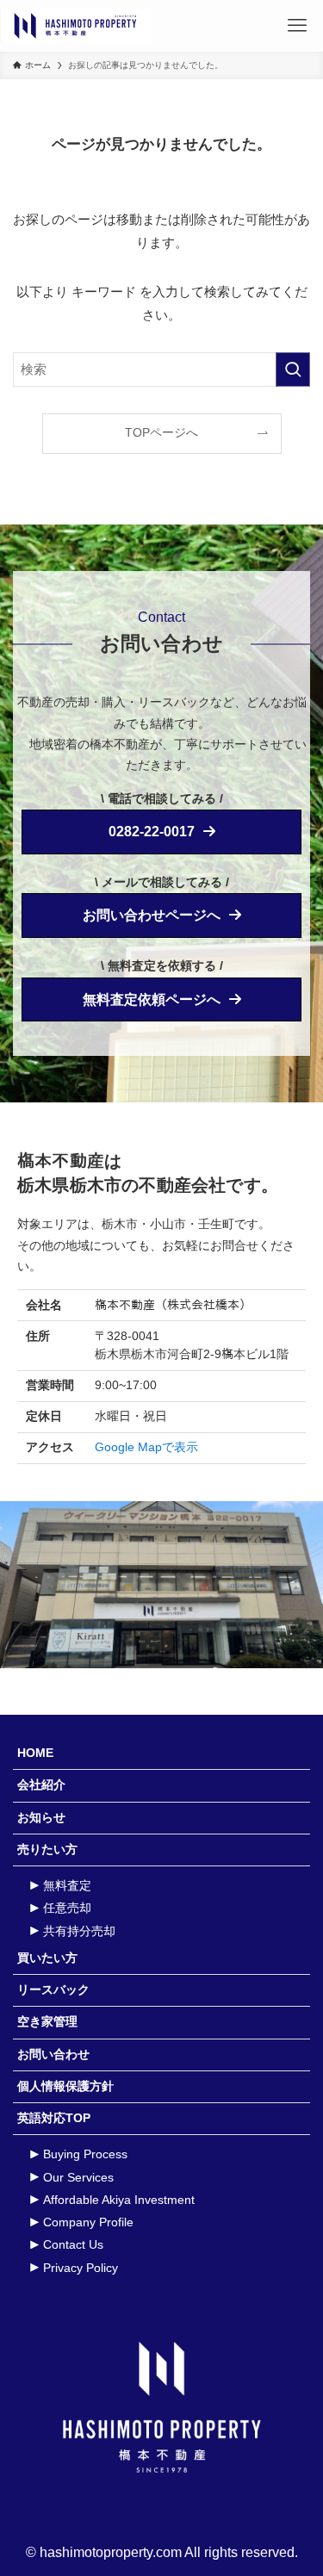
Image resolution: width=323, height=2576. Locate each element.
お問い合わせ (53, 2055)
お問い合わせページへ (152, 915)
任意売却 (67, 1908)
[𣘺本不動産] (78, 26)
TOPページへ (161, 433)
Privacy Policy (81, 2268)
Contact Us (73, 2245)
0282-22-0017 (152, 832)
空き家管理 (47, 2022)
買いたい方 (47, 1958)
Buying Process (85, 2154)
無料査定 (67, 1886)
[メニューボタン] (297, 26)
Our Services (78, 2178)
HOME (35, 1753)
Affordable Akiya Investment (119, 2200)
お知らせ (41, 1818)
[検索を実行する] (293, 369)
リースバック (53, 1990)
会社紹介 (41, 1785)
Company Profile (88, 2222)
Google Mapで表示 (146, 1447)
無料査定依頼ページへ (152, 999)
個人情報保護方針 (65, 2086)
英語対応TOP (54, 2118)
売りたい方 (47, 1850)
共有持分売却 (79, 1931)
